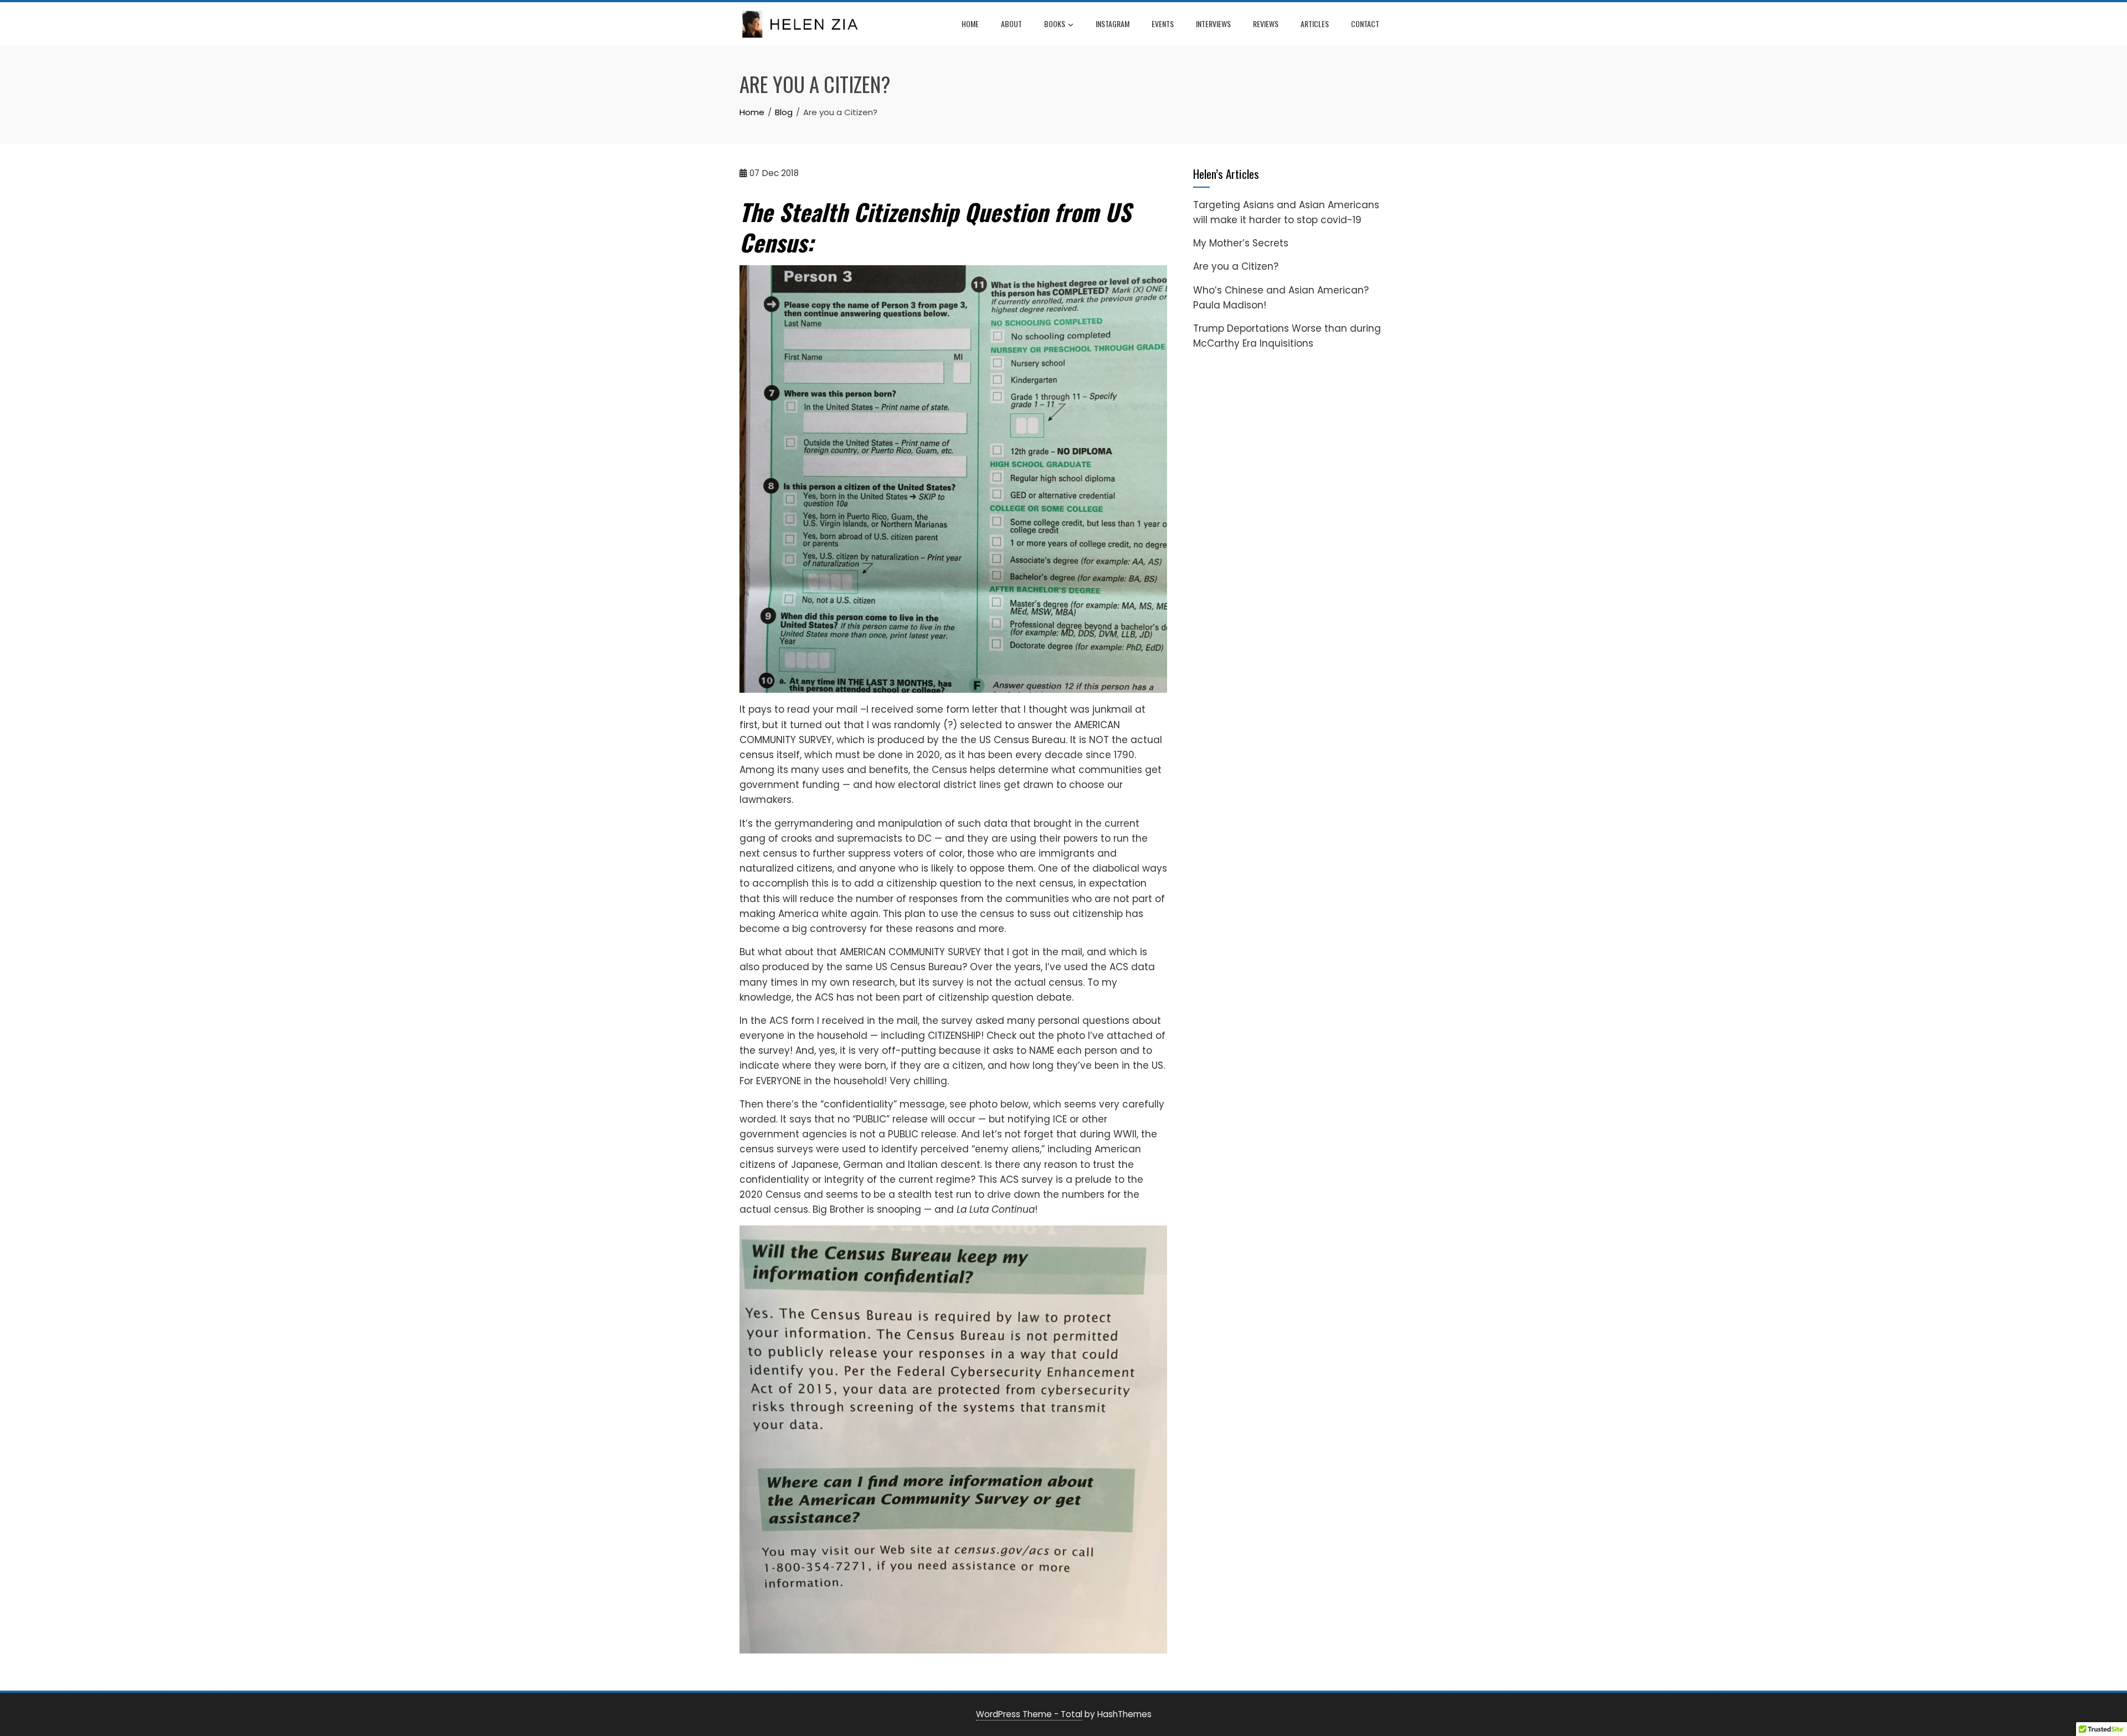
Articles (1315, 24)
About (1011, 24)
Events (1163, 24)
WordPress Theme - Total (1029, 1714)
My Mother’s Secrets (1241, 243)
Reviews (1266, 24)
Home (970, 24)
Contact (1365, 24)
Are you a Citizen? (1236, 266)
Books (1055, 24)
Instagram (1113, 24)
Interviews (1213, 24)
